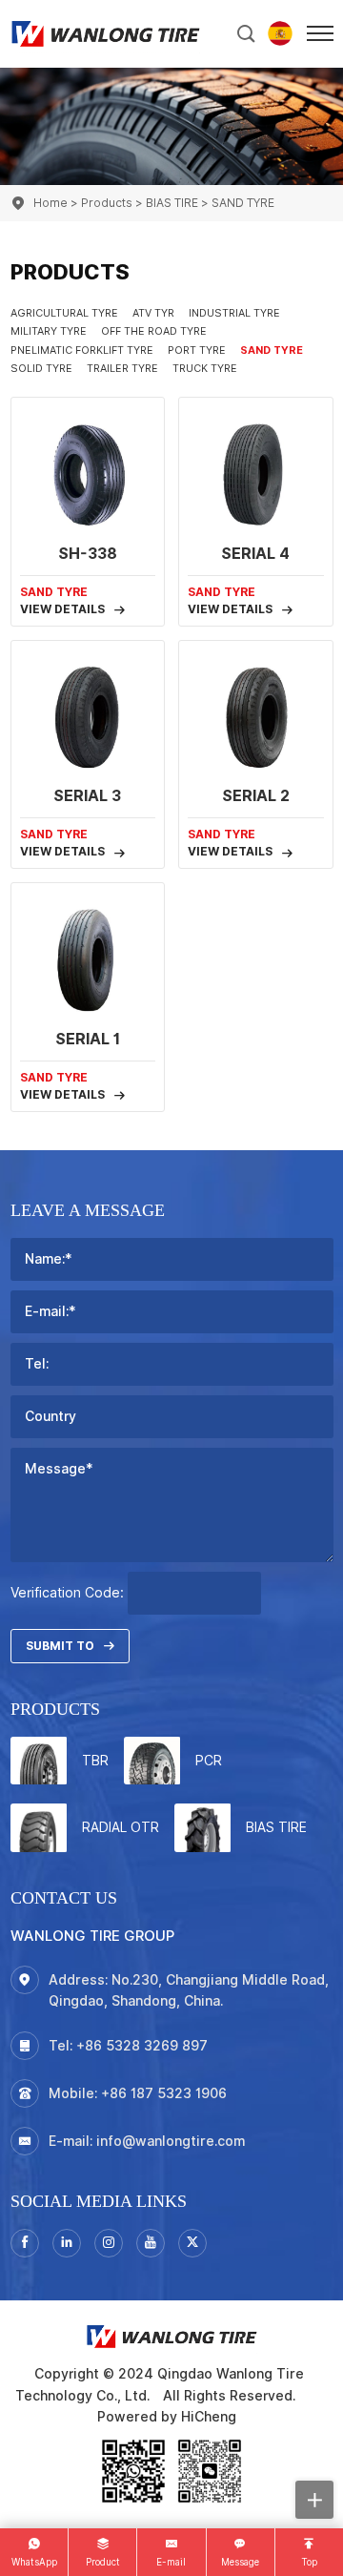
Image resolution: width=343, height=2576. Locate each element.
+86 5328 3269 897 (142, 2046)
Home (50, 203)
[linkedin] (67, 2243)
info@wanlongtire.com (171, 2141)
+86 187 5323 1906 (164, 2093)
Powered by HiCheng (167, 2417)
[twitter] (192, 2243)
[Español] (280, 33)
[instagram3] (109, 2243)
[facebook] (25, 2243)
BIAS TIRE (172, 203)
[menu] (320, 33)
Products (107, 203)
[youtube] (151, 2243)
